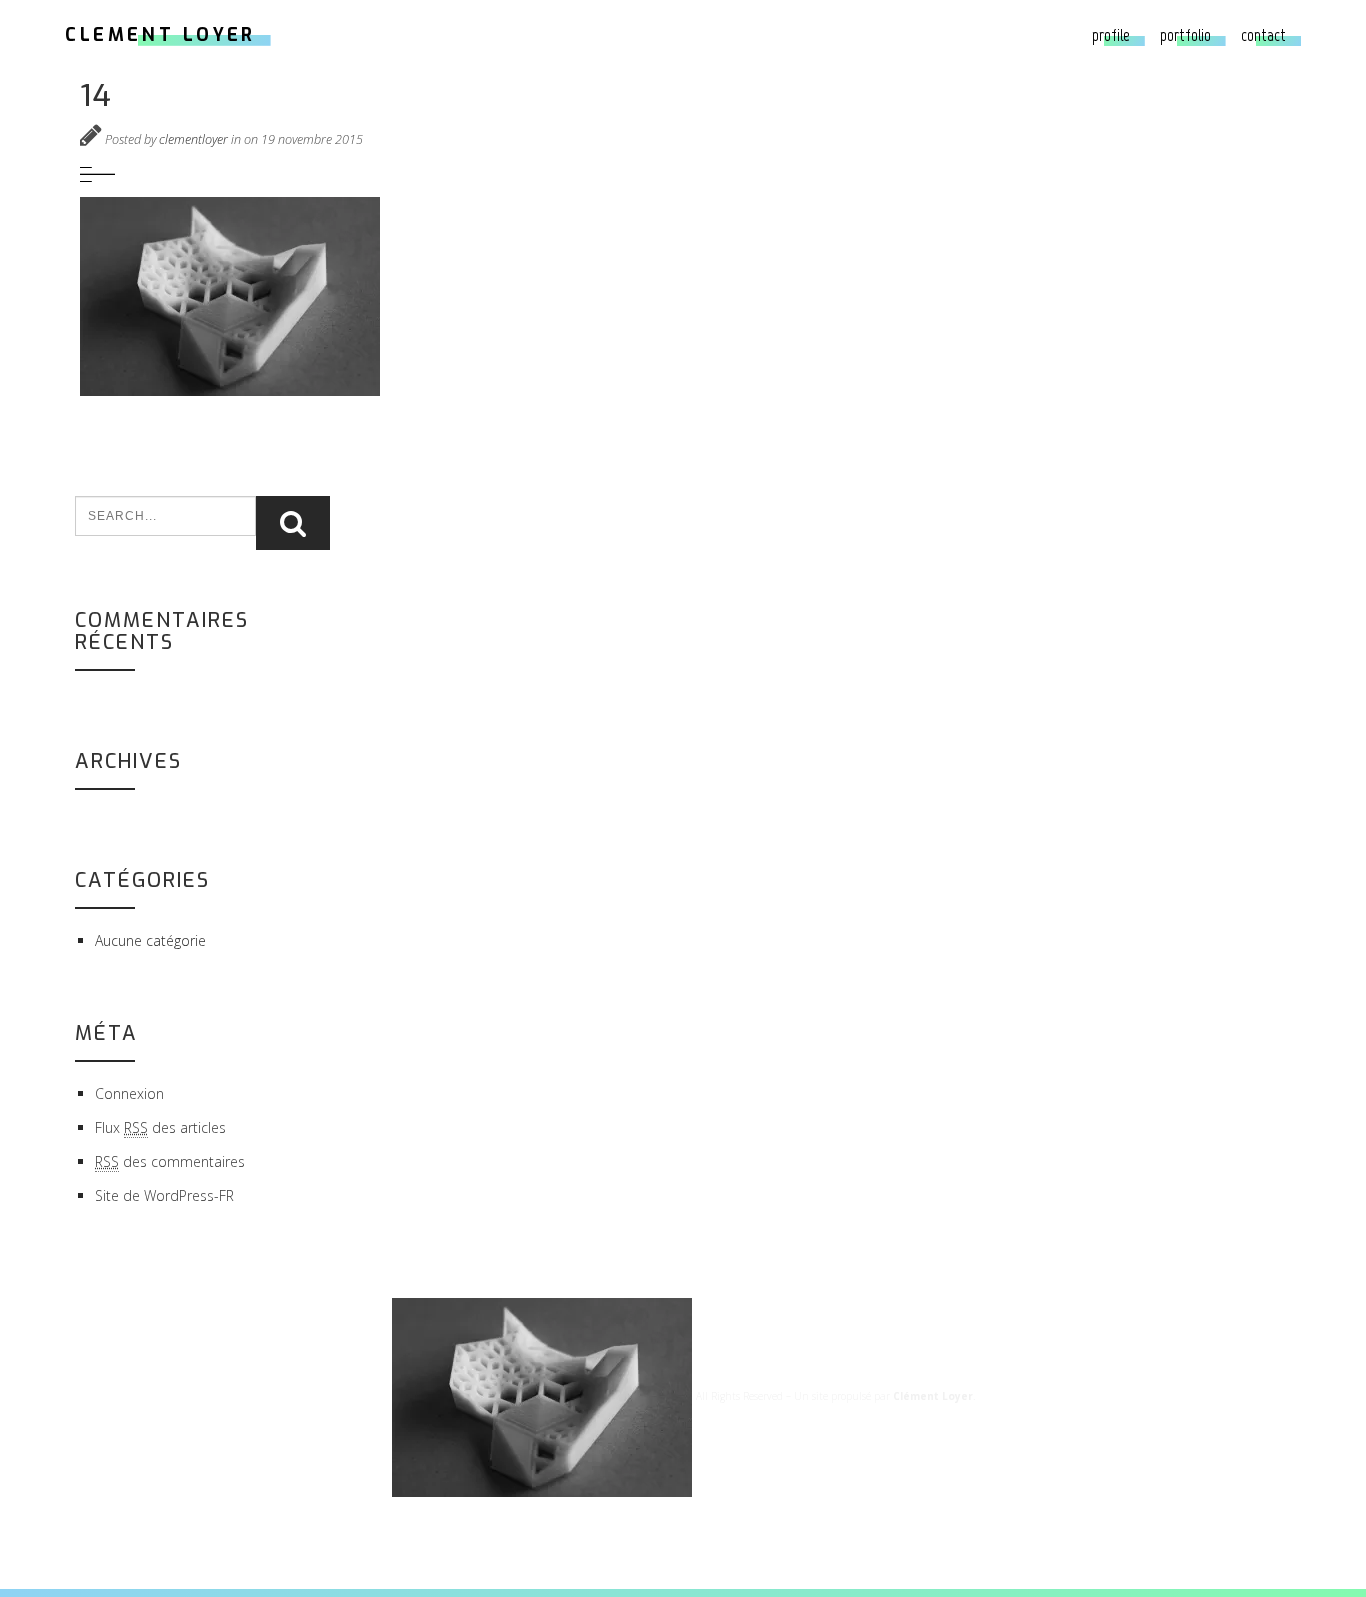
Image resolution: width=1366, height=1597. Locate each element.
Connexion (129, 1093)
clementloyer (193, 139)
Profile (1111, 35)
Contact (1263, 35)
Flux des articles (160, 1127)
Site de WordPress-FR (164, 1195)
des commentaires (170, 1161)
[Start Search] (293, 523)
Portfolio (1185, 35)
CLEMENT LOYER (160, 35)
